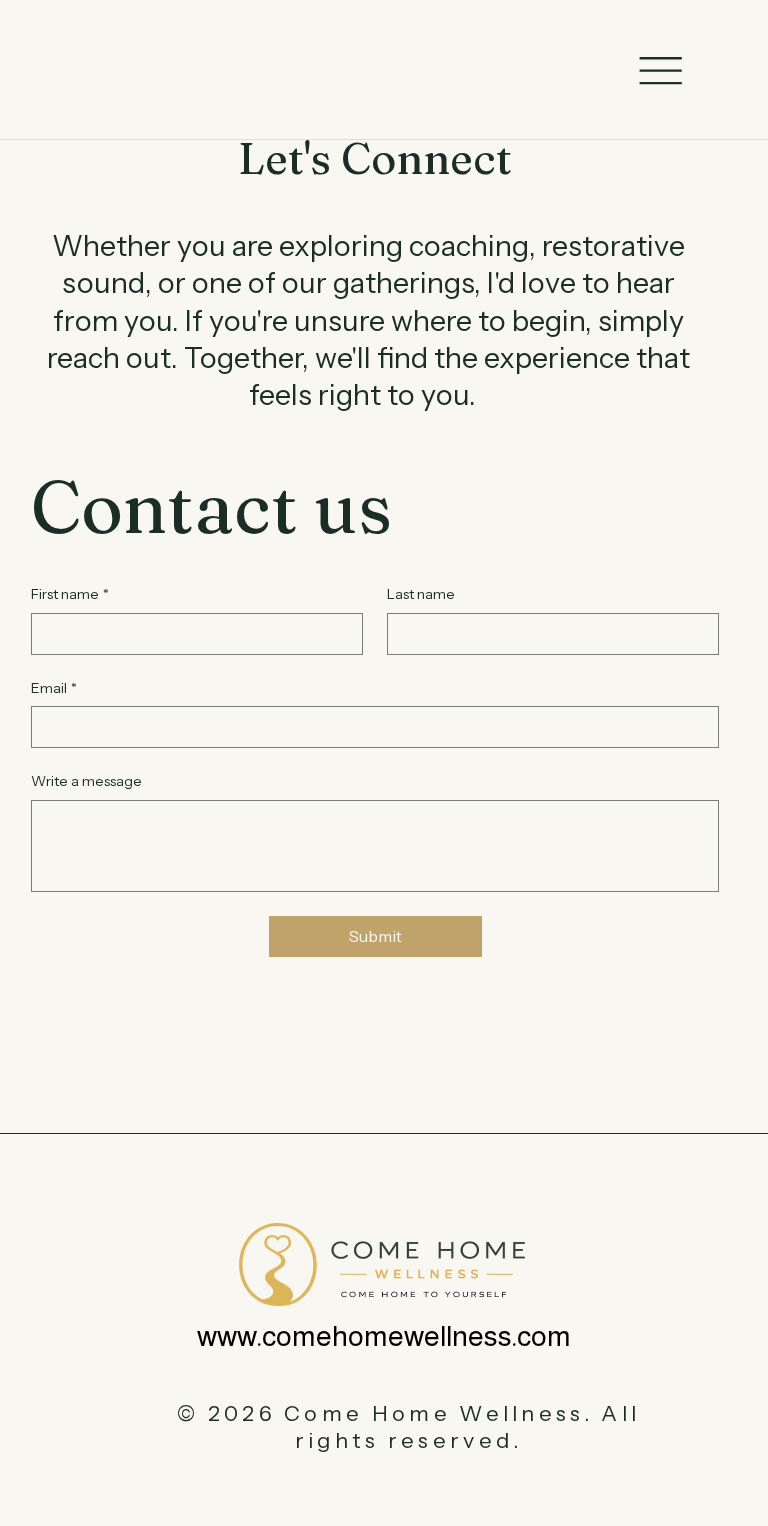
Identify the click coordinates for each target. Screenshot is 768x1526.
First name (70, 594)
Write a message (86, 781)
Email (54, 688)
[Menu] (660, 71)
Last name (421, 594)
